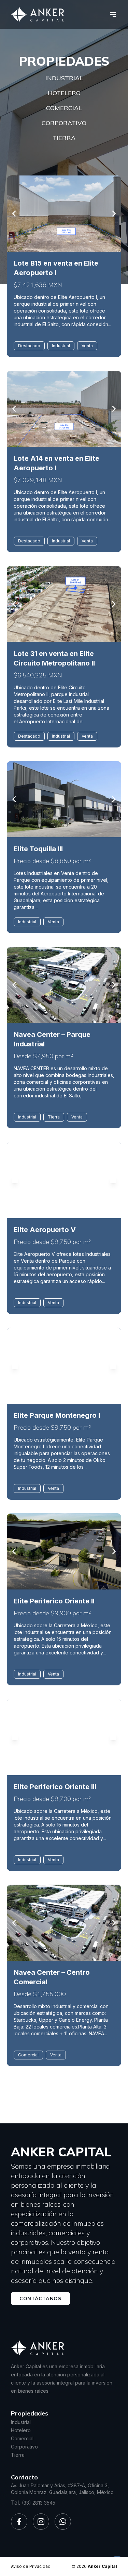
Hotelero (64, 93)
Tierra (64, 138)
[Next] (113, 214)
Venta (87, 346)
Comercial (64, 108)
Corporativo (64, 123)
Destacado (29, 346)
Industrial (64, 78)
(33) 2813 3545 (39, 2503)
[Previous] (15, 214)
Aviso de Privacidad (31, 2566)
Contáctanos (40, 2299)
